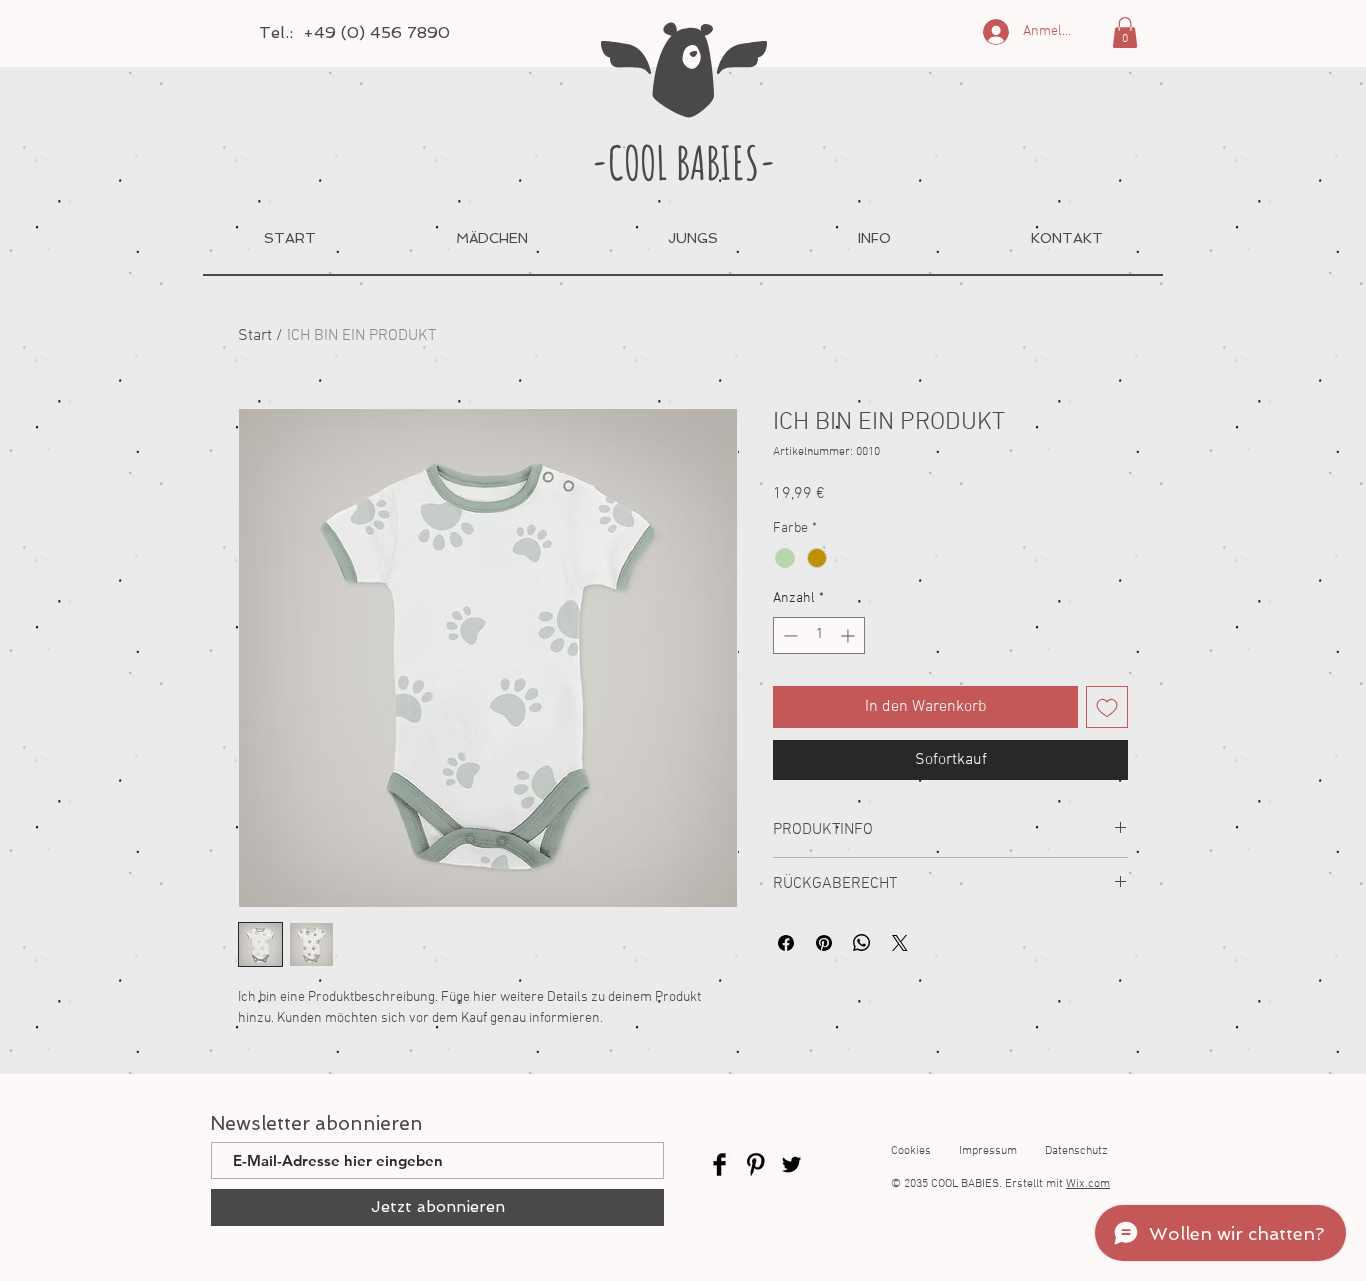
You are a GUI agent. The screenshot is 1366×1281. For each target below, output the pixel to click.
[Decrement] (788, 635)
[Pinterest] (755, 1164)
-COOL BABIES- (683, 162)
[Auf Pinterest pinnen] (824, 943)
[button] (1125, 32)
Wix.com (1088, 1184)
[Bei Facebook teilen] (786, 943)
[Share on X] (900, 943)
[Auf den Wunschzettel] (1107, 707)
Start (255, 336)
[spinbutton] (819, 635)
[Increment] (849, 635)
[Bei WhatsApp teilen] (862, 943)
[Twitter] (791, 1164)
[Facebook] (719, 1164)
